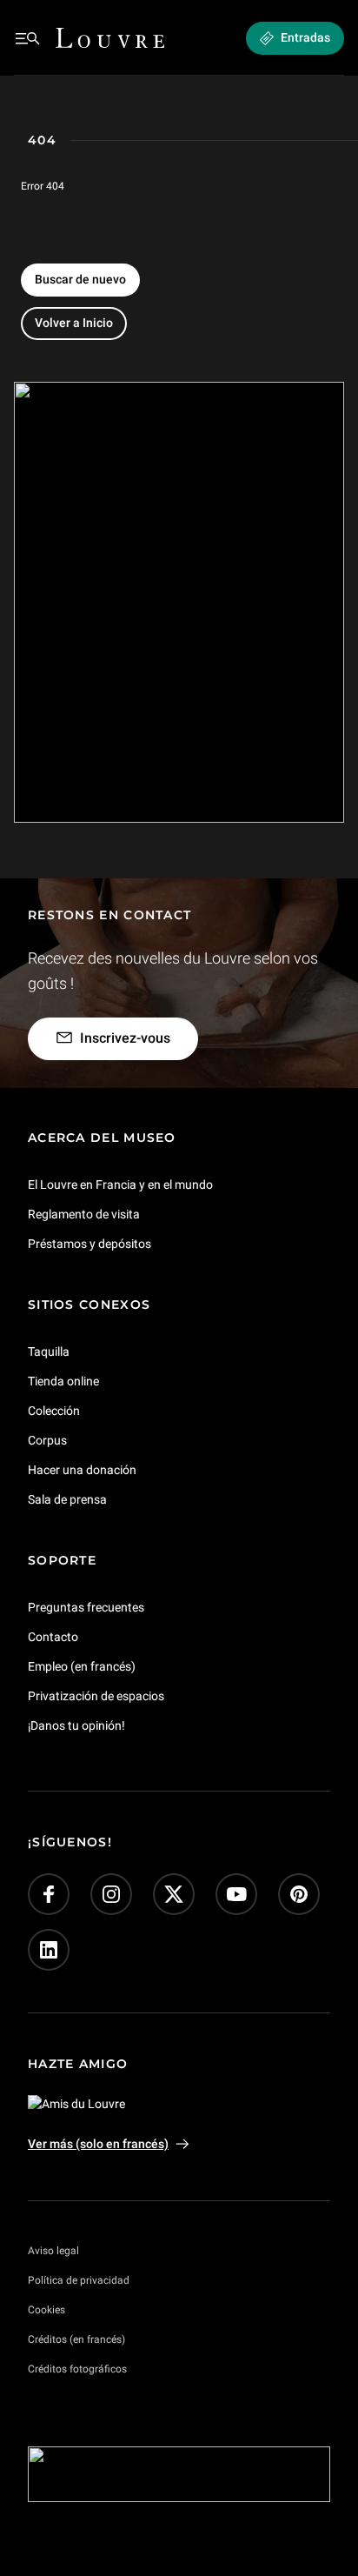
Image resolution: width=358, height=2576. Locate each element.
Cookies (46, 2310)
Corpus (47, 1440)
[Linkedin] (49, 1951)
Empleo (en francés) (82, 1666)
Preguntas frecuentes (86, 1607)
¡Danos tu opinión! (76, 1725)
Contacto (53, 1637)
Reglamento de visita (84, 1214)
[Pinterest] (299, 1895)
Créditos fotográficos (77, 2369)
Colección (54, 1411)
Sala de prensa (67, 1499)
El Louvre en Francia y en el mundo (120, 1185)
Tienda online (63, 1381)
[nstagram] (111, 1895)
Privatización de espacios (96, 1696)
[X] (174, 1895)
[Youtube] (236, 1895)
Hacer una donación (82, 1470)
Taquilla (49, 1351)
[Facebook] (49, 1895)
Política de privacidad (79, 2280)
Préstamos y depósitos (89, 1244)
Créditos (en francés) (76, 2339)
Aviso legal (53, 2251)
